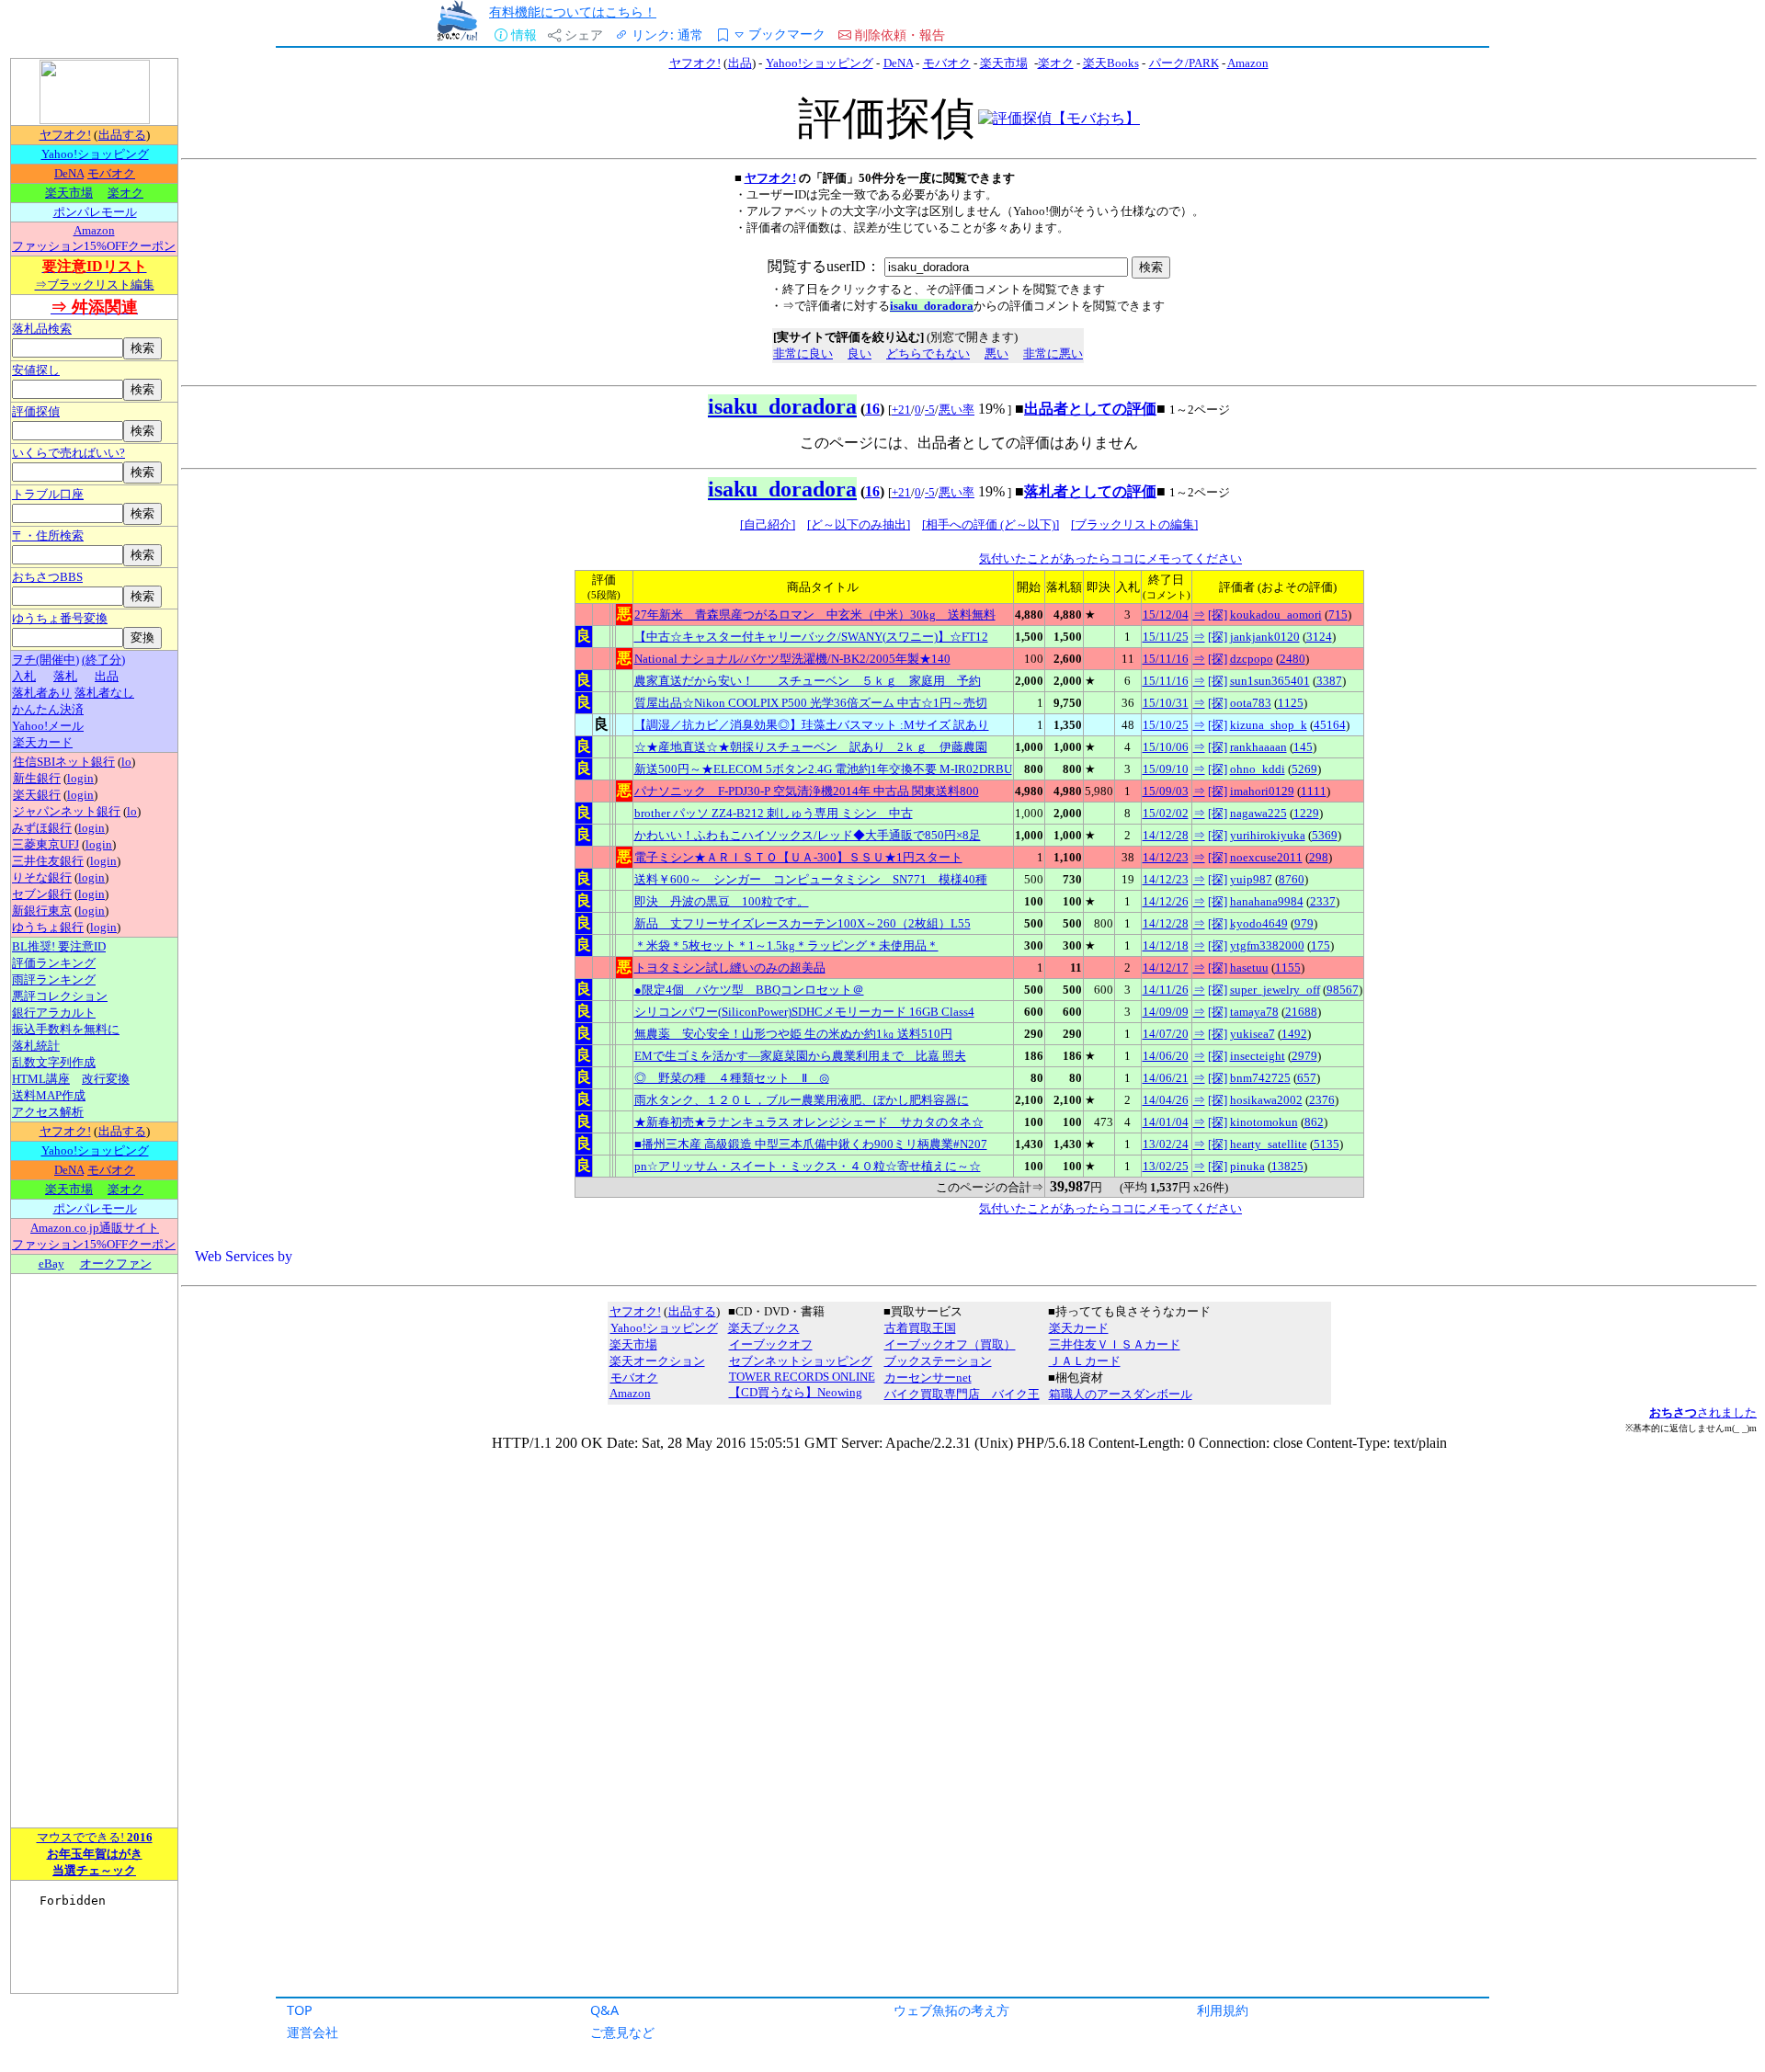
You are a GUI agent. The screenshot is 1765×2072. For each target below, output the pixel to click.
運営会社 (313, 2032)
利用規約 (1223, 2010)
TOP (300, 2010)
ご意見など (622, 2032)
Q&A (604, 2010)
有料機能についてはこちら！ (573, 11)
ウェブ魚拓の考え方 (951, 2010)
